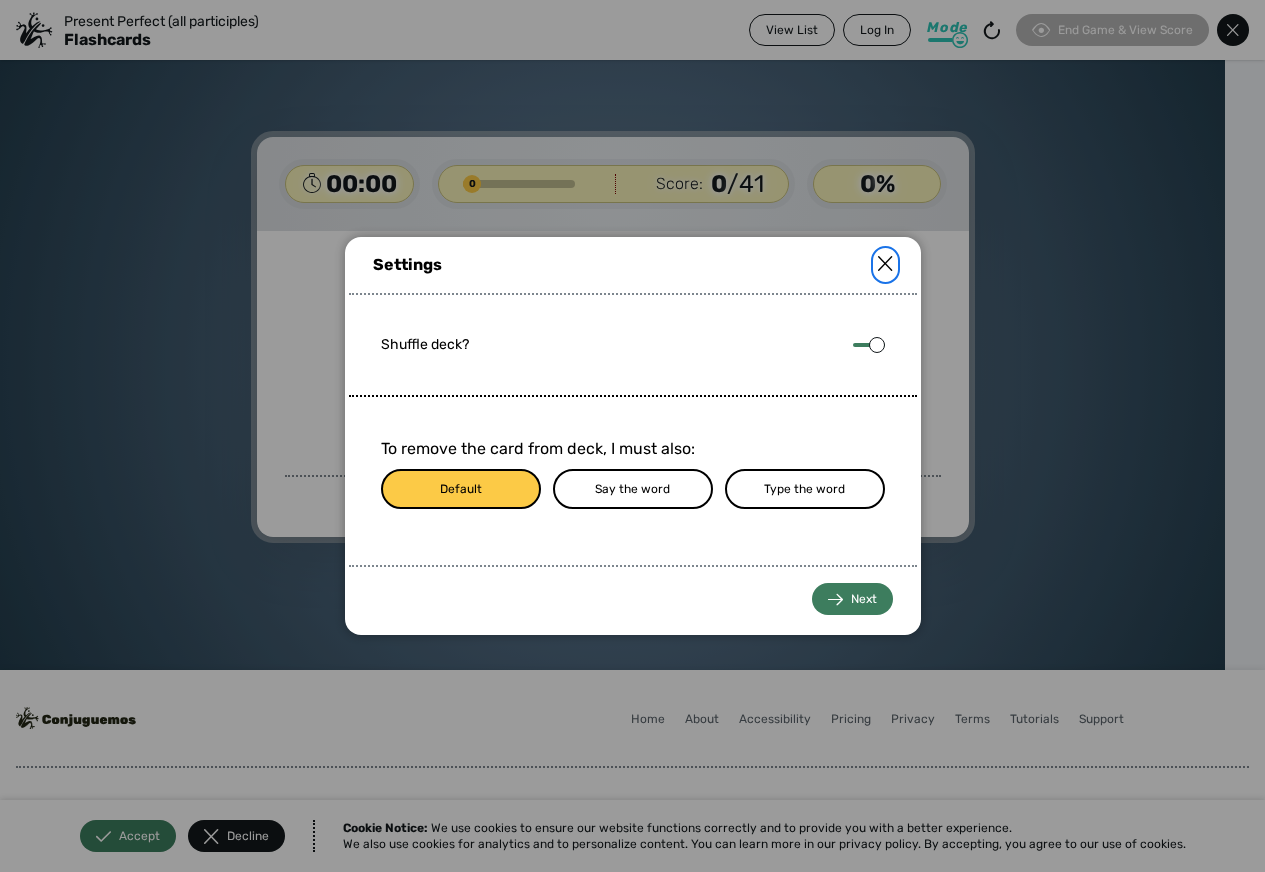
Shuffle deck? (425, 344)
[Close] (885, 265)
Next (864, 599)
